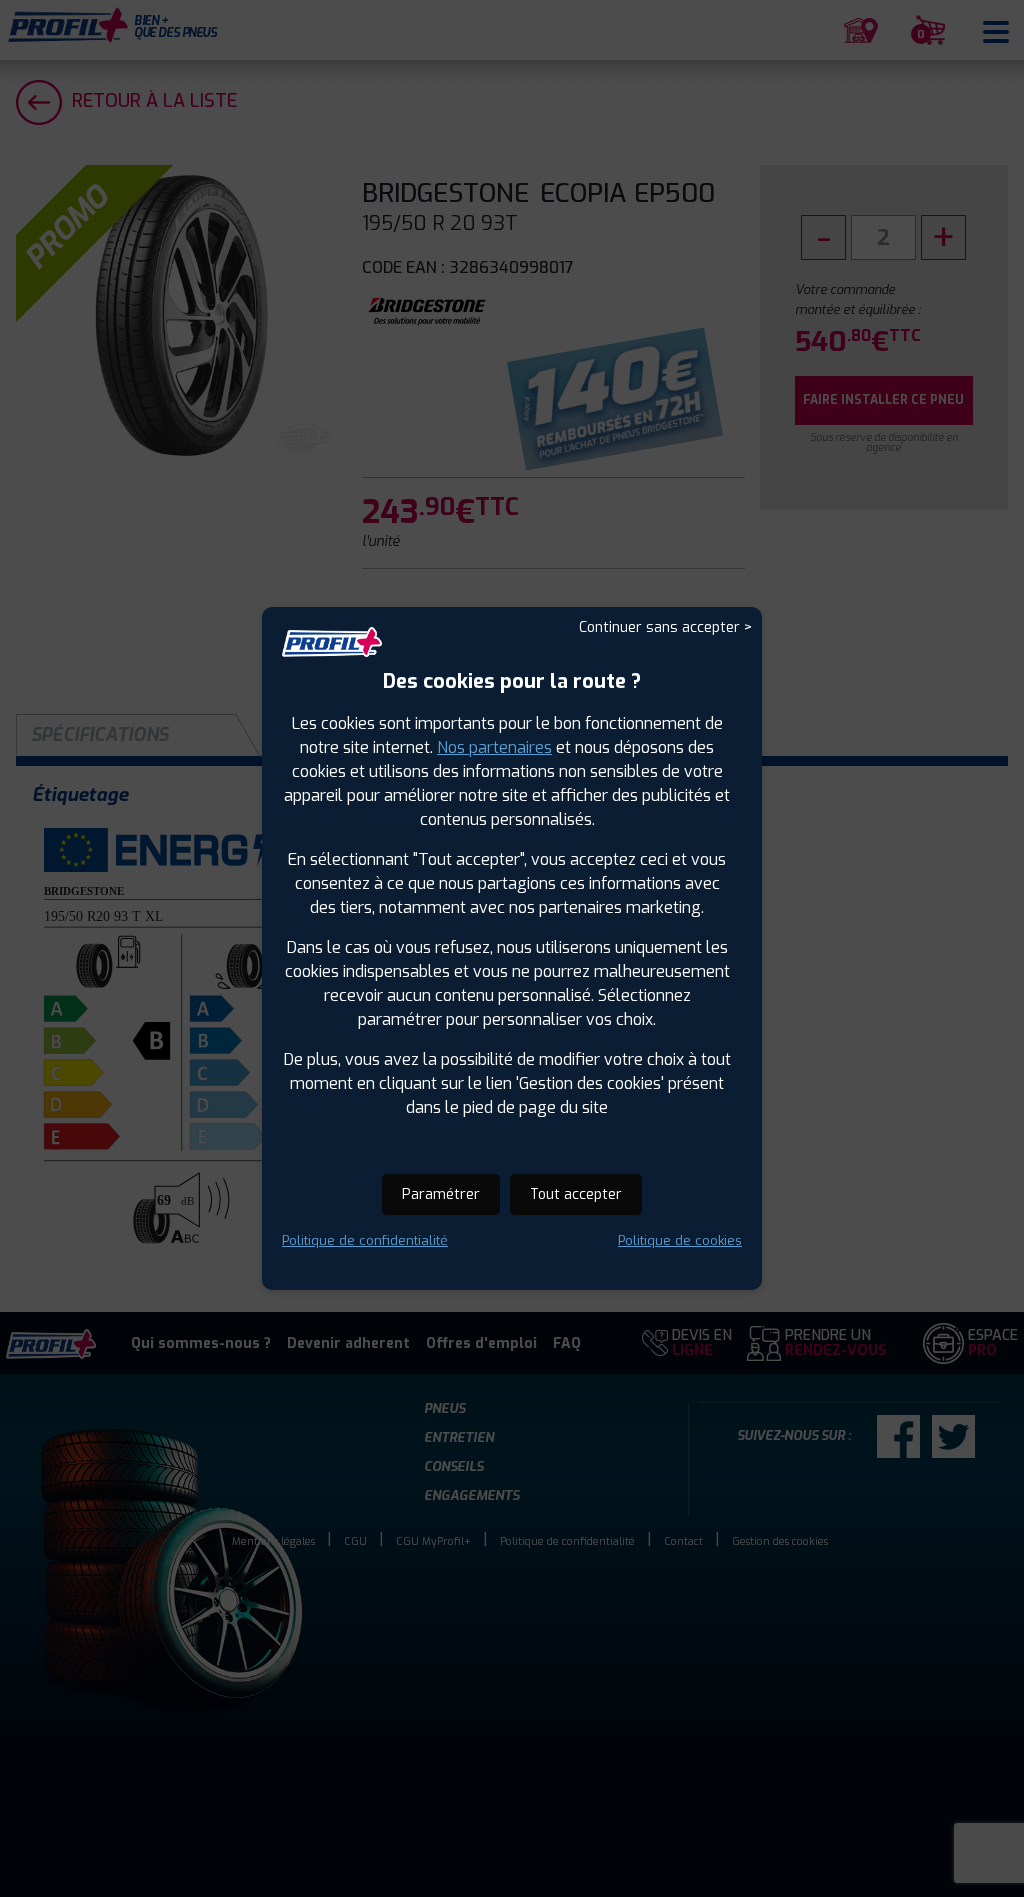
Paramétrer (441, 1194)
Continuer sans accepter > (665, 627)
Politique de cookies (680, 1240)
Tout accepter (576, 1194)
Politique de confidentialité (365, 1240)
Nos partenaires (494, 747)
